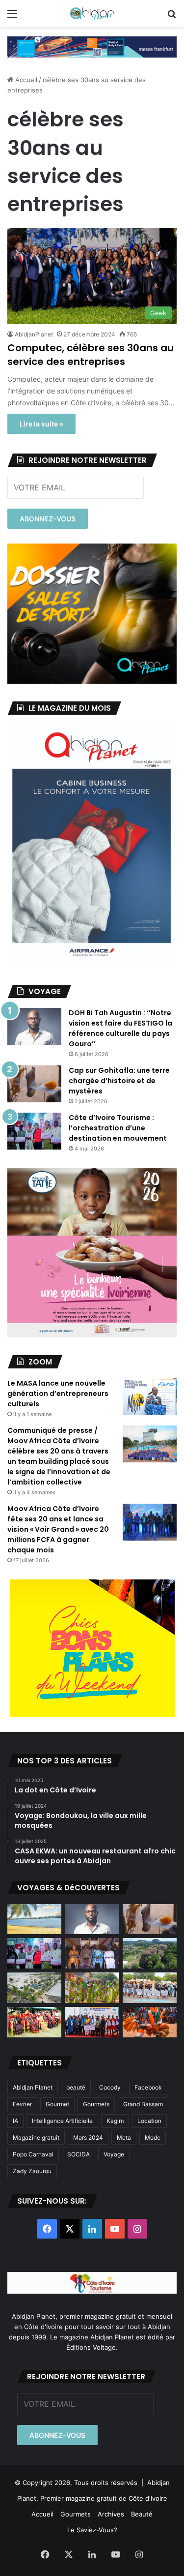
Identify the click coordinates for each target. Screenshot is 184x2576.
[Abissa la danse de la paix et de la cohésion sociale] (92, 1988)
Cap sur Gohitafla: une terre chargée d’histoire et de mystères (119, 1081)
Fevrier (22, 2104)
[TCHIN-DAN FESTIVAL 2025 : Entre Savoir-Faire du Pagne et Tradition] (34, 2022)
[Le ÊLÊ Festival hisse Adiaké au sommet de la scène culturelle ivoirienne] (92, 2022)
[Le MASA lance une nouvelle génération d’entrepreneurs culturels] (150, 1397)
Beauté (142, 2514)
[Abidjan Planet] (92, 13)
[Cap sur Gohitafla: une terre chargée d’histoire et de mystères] (34, 1084)
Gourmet (57, 2104)
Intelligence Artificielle (62, 2121)
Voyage (114, 2154)
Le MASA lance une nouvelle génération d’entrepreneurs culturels (58, 1394)
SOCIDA (79, 2154)
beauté (76, 2087)
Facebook (148, 2087)
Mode (153, 2137)
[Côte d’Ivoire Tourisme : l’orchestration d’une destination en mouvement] (34, 1131)
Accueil (25, 80)
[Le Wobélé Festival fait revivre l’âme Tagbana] (150, 1988)
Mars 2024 (88, 2137)
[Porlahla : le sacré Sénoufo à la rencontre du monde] (92, 1953)
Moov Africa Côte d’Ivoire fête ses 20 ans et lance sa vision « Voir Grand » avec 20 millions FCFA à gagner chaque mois (58, 1529)
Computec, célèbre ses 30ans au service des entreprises (91, 355)
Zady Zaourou (32, 2171)
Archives (111, 2514)
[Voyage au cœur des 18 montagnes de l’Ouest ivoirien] (150, 1953)
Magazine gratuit (36, 2137)
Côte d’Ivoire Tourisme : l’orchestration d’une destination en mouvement (118, 1128)
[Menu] (12, 17)
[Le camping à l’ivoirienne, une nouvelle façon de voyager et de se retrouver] (34, 1988)
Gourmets (96, 2104)
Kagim (115, 2121)
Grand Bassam (143, 2104)
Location (149, 2121)
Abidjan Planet (33, 2087)
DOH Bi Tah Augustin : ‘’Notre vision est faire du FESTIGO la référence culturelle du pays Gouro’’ (120, 1028)
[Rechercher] (172, 17)
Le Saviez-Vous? (92, 2530)
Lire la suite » (41, 424)
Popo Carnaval (33, 2154)
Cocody (110, 2087)
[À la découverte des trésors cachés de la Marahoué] (150, 2022)
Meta (124, 2137)
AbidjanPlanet (34, 334)
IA (15, 2121)
